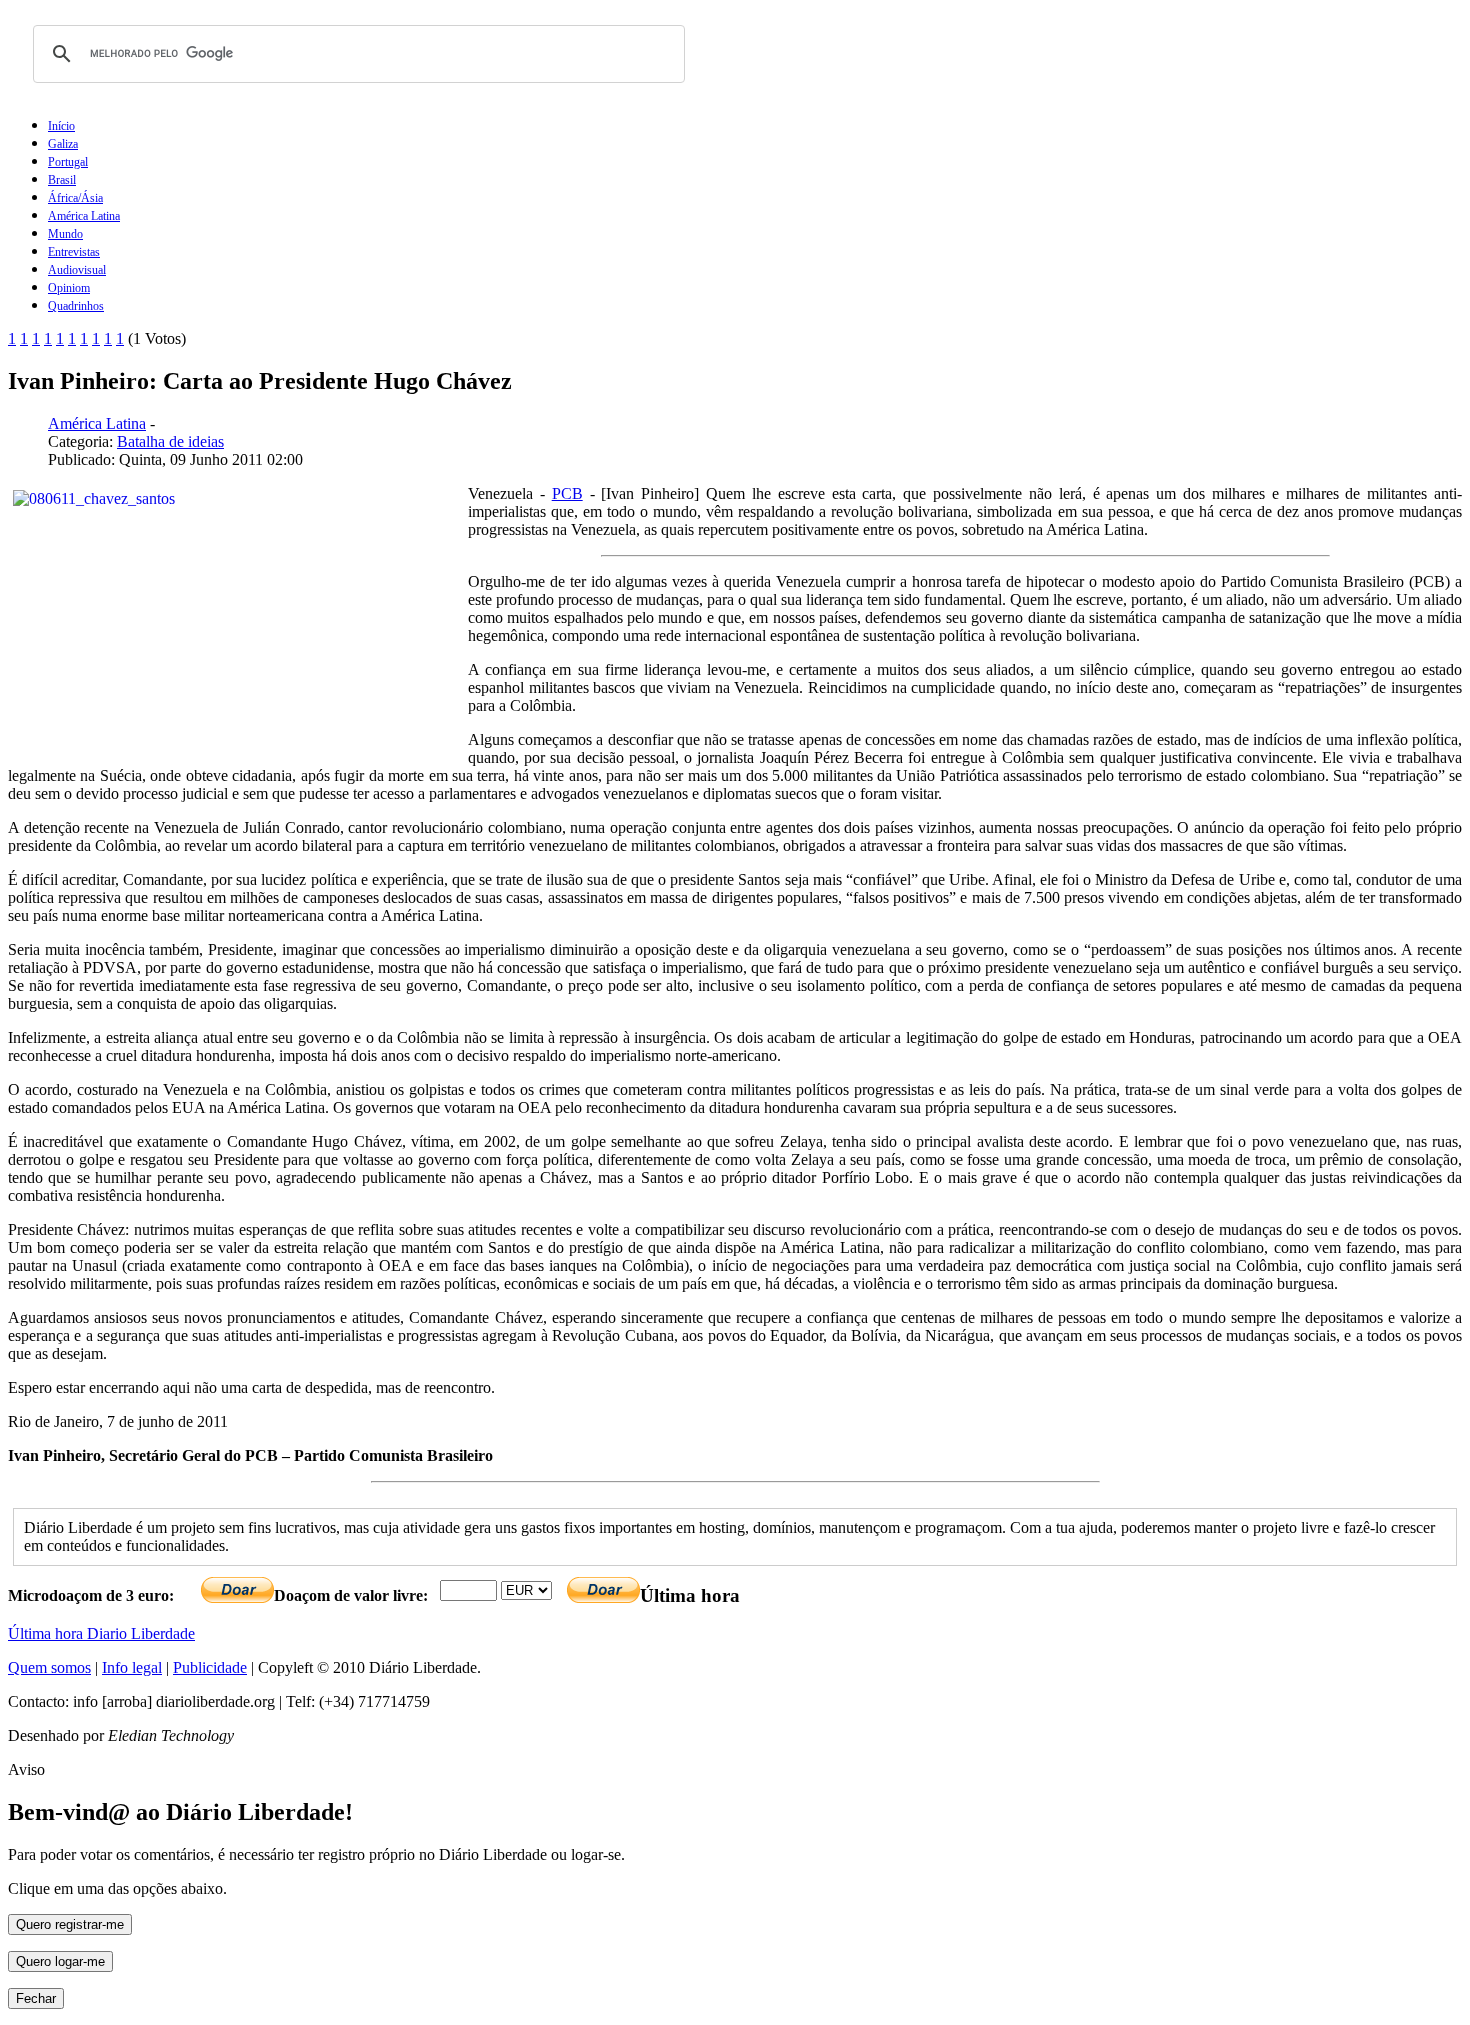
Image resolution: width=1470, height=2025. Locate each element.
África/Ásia (75, 198)
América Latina (84, 216)
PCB (567, 493)
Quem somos (49, 1667)
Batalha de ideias (170, 441)
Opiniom (69, 288)
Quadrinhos (76, 306)
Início (61, 126)
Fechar (36, 1998)
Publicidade (210, 1667)
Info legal (132, 1667)
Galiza (63, 144)
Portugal (68, 162)
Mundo (65, 234)
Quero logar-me (60, 1961)
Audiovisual (77, 270)
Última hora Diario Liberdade (101, 1633)
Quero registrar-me (70, 1924)
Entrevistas (74, 252)
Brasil (62, 180)
